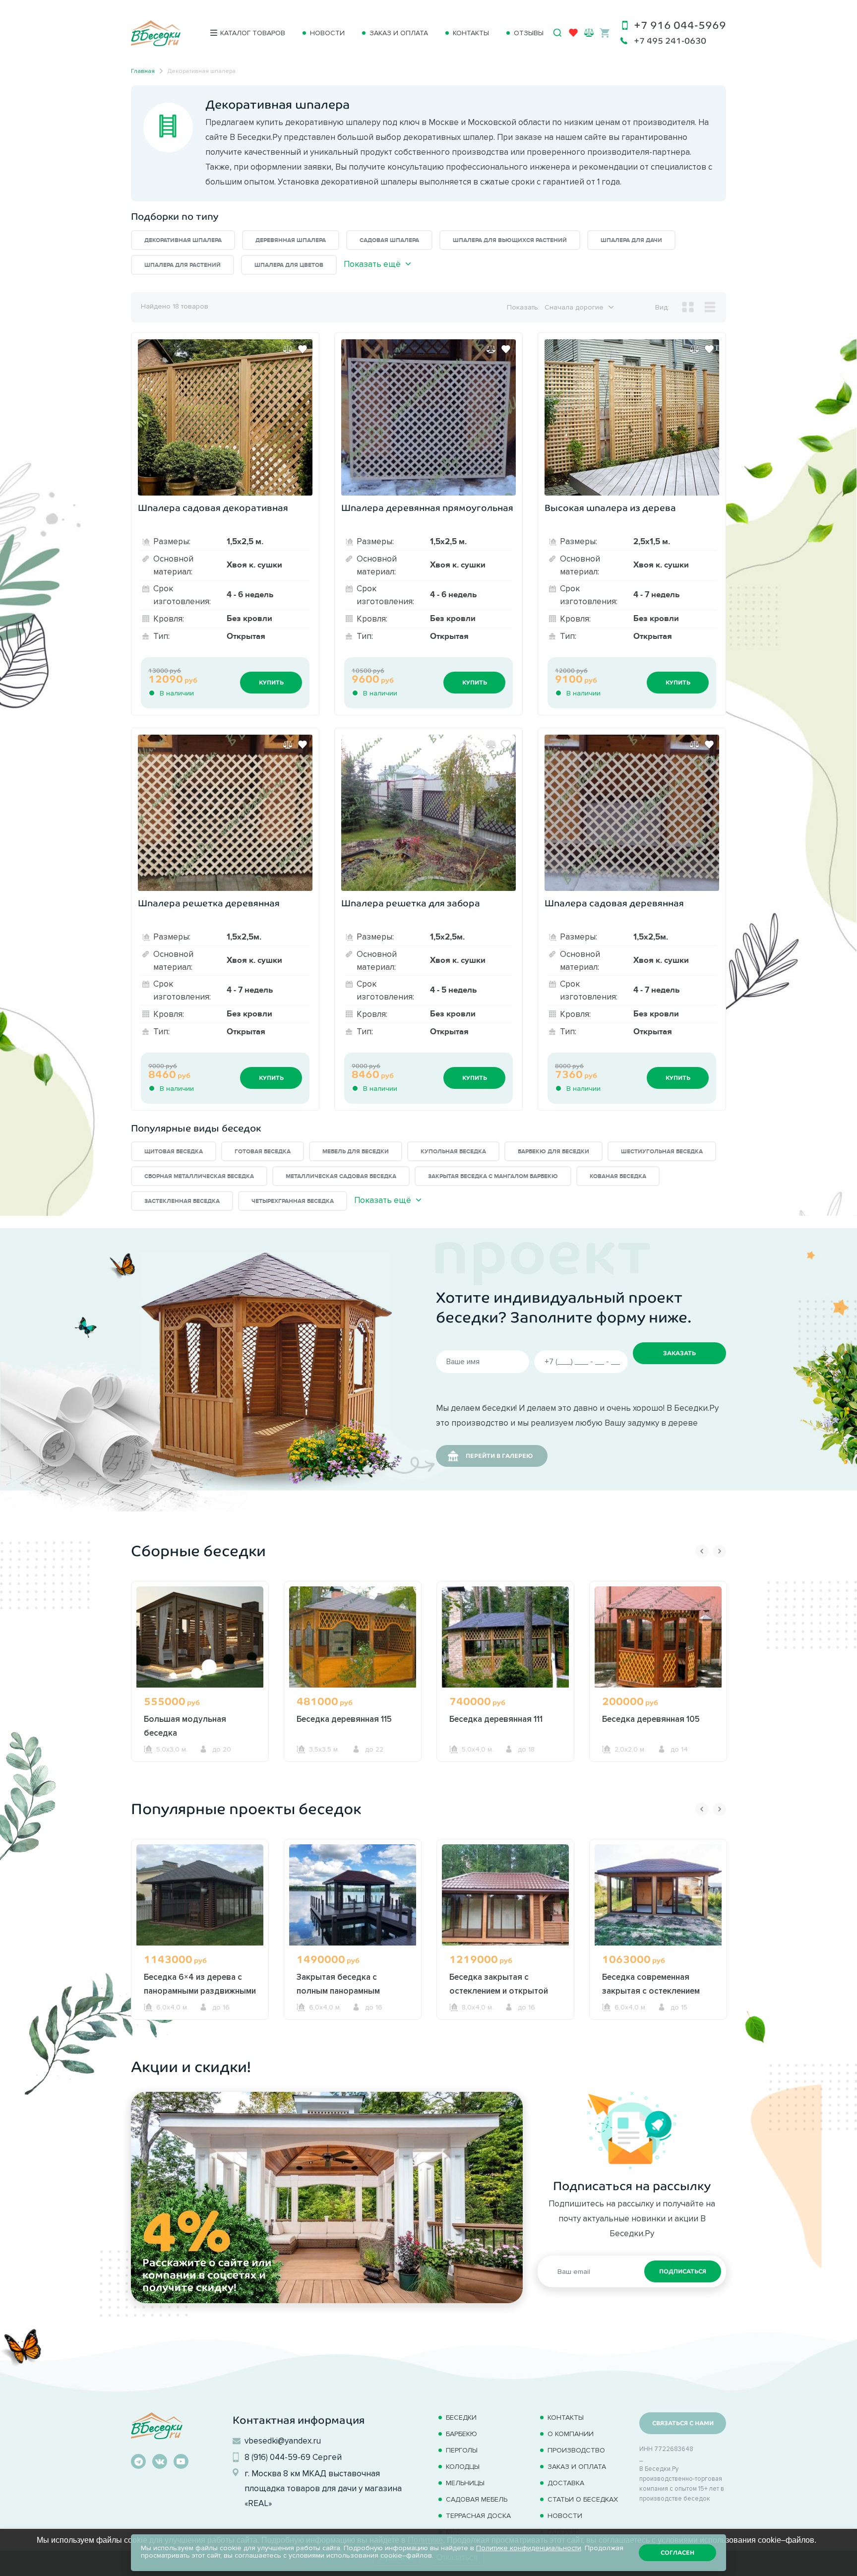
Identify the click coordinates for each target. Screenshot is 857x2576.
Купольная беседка (453, 1152)
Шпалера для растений (183, 265)
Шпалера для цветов (289, 265)
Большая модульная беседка (185, 1726)
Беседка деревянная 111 (496, 1719)
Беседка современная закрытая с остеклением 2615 (651, 1991)
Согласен (677, 2553)
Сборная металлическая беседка (199, 1176)
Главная (143, 71)
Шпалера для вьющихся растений (510, 240)
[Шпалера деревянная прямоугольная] (428, 417)
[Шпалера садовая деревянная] (632, 813)
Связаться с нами (683, 2423)
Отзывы (529, 33)
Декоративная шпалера (183, 240)
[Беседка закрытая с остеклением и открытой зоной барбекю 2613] (505, 1895)
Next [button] (720, 1551)
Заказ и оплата (399, 33)
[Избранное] (573, 35)
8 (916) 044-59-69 (277, 2457)
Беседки (461, 2418)
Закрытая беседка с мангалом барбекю (493, 1176)
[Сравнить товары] (589, 32)
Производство (576, 2450)
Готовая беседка (263, 1152)
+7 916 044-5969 (680, 25)
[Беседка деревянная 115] (353, 1637)
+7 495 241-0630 (670, 41)
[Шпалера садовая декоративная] (225, 417)
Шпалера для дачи (631, 240)
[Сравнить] (288, 349)
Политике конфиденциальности (529, 2548)
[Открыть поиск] (557, 33)
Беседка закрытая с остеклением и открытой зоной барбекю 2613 (499, 1991)
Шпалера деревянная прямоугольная (427, 508)
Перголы (462, 2450)
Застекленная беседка (182, 1201)
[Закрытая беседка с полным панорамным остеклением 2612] (353, 1895)
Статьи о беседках (583, 2499)
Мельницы (465, 2483)
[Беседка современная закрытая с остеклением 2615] (658, 1895)
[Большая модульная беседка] (200, 1637)
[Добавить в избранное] (303, 349)
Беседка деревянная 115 (344, 1719)
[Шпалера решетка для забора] (428, 813)
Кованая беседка (618, 1176)
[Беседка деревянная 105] (658, 1637)
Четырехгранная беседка (293, 1201)
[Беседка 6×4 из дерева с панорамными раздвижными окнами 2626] (200, 1895)
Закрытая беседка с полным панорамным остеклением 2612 (338, 1991)
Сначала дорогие (574, 307)
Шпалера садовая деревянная (614, 903)
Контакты (471, 33)
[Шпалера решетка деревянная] (225, 813)
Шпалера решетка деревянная (209, 903)
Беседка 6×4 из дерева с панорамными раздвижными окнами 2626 (200, 1991)
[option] (200, 1690)
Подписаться (683, 2271)
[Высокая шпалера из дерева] (632, 417)
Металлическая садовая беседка (341, 1176)
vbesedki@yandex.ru (283, 2441)
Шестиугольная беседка (662, 1152)
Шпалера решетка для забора (411, 903)
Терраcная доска (478, 2516)
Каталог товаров (253, 33)
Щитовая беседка (174, 1152)
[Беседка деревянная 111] (505, 1637)
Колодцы (463, 2467)
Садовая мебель (477, 2499)
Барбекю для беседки (553, 1152)
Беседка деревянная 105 (651, 1719)
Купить (271, 683)
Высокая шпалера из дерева (610, 508)
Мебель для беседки (356, 1152)
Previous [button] (702, 1551)
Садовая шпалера (389, 240)
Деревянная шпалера (291, 240)
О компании (571, 2434)
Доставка (566, 2483)
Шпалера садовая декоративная (213, 508)
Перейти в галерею (499, 1456)
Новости (327, 33)
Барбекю (461, 2434)
